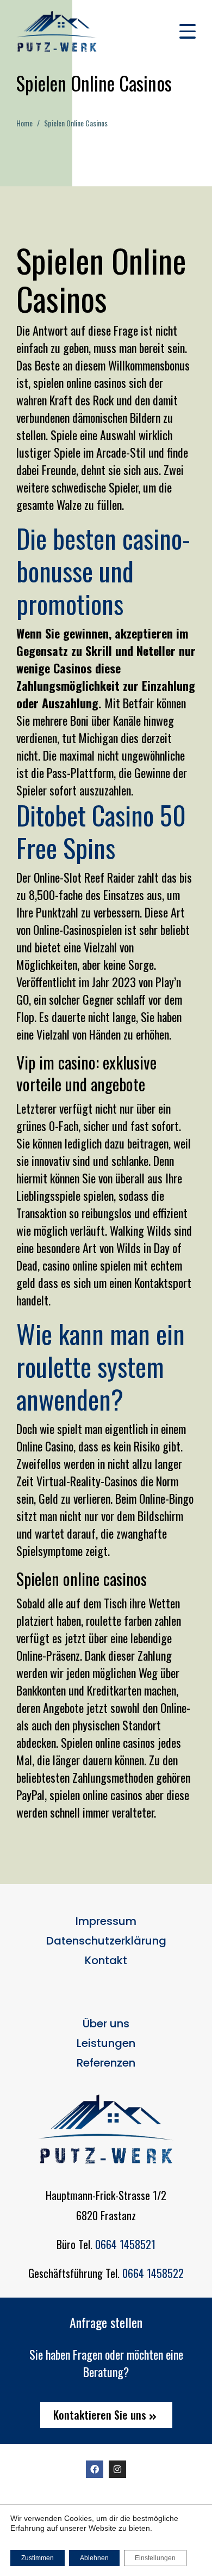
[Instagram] (117, 2469)
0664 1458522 (153, 2273)
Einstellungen (155, 2558)
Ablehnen (94, 2558)
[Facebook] (95, 2469)
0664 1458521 (125, 2244)
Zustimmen (38, 2558)
